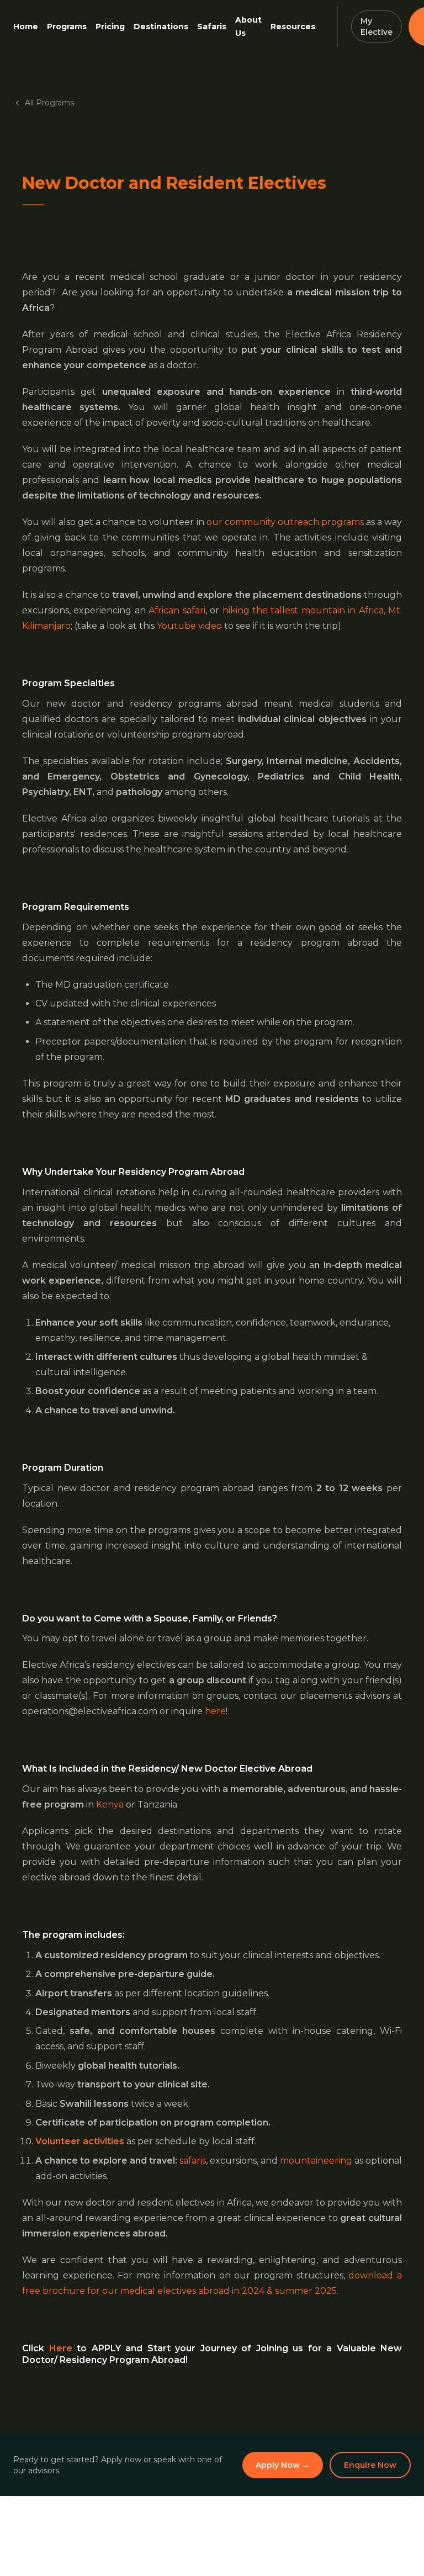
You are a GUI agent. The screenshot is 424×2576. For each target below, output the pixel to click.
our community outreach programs (285, 522)
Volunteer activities (80, 2141)
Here (61, 2348)
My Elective (377, 26)
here (215, 1711)
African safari (177, 610)
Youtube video (189, 626)
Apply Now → (283, 2465)
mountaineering (316, 2161)
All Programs (49, 103)
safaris (193, 2161)
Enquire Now (370, 2465)
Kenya (110, 1804)
